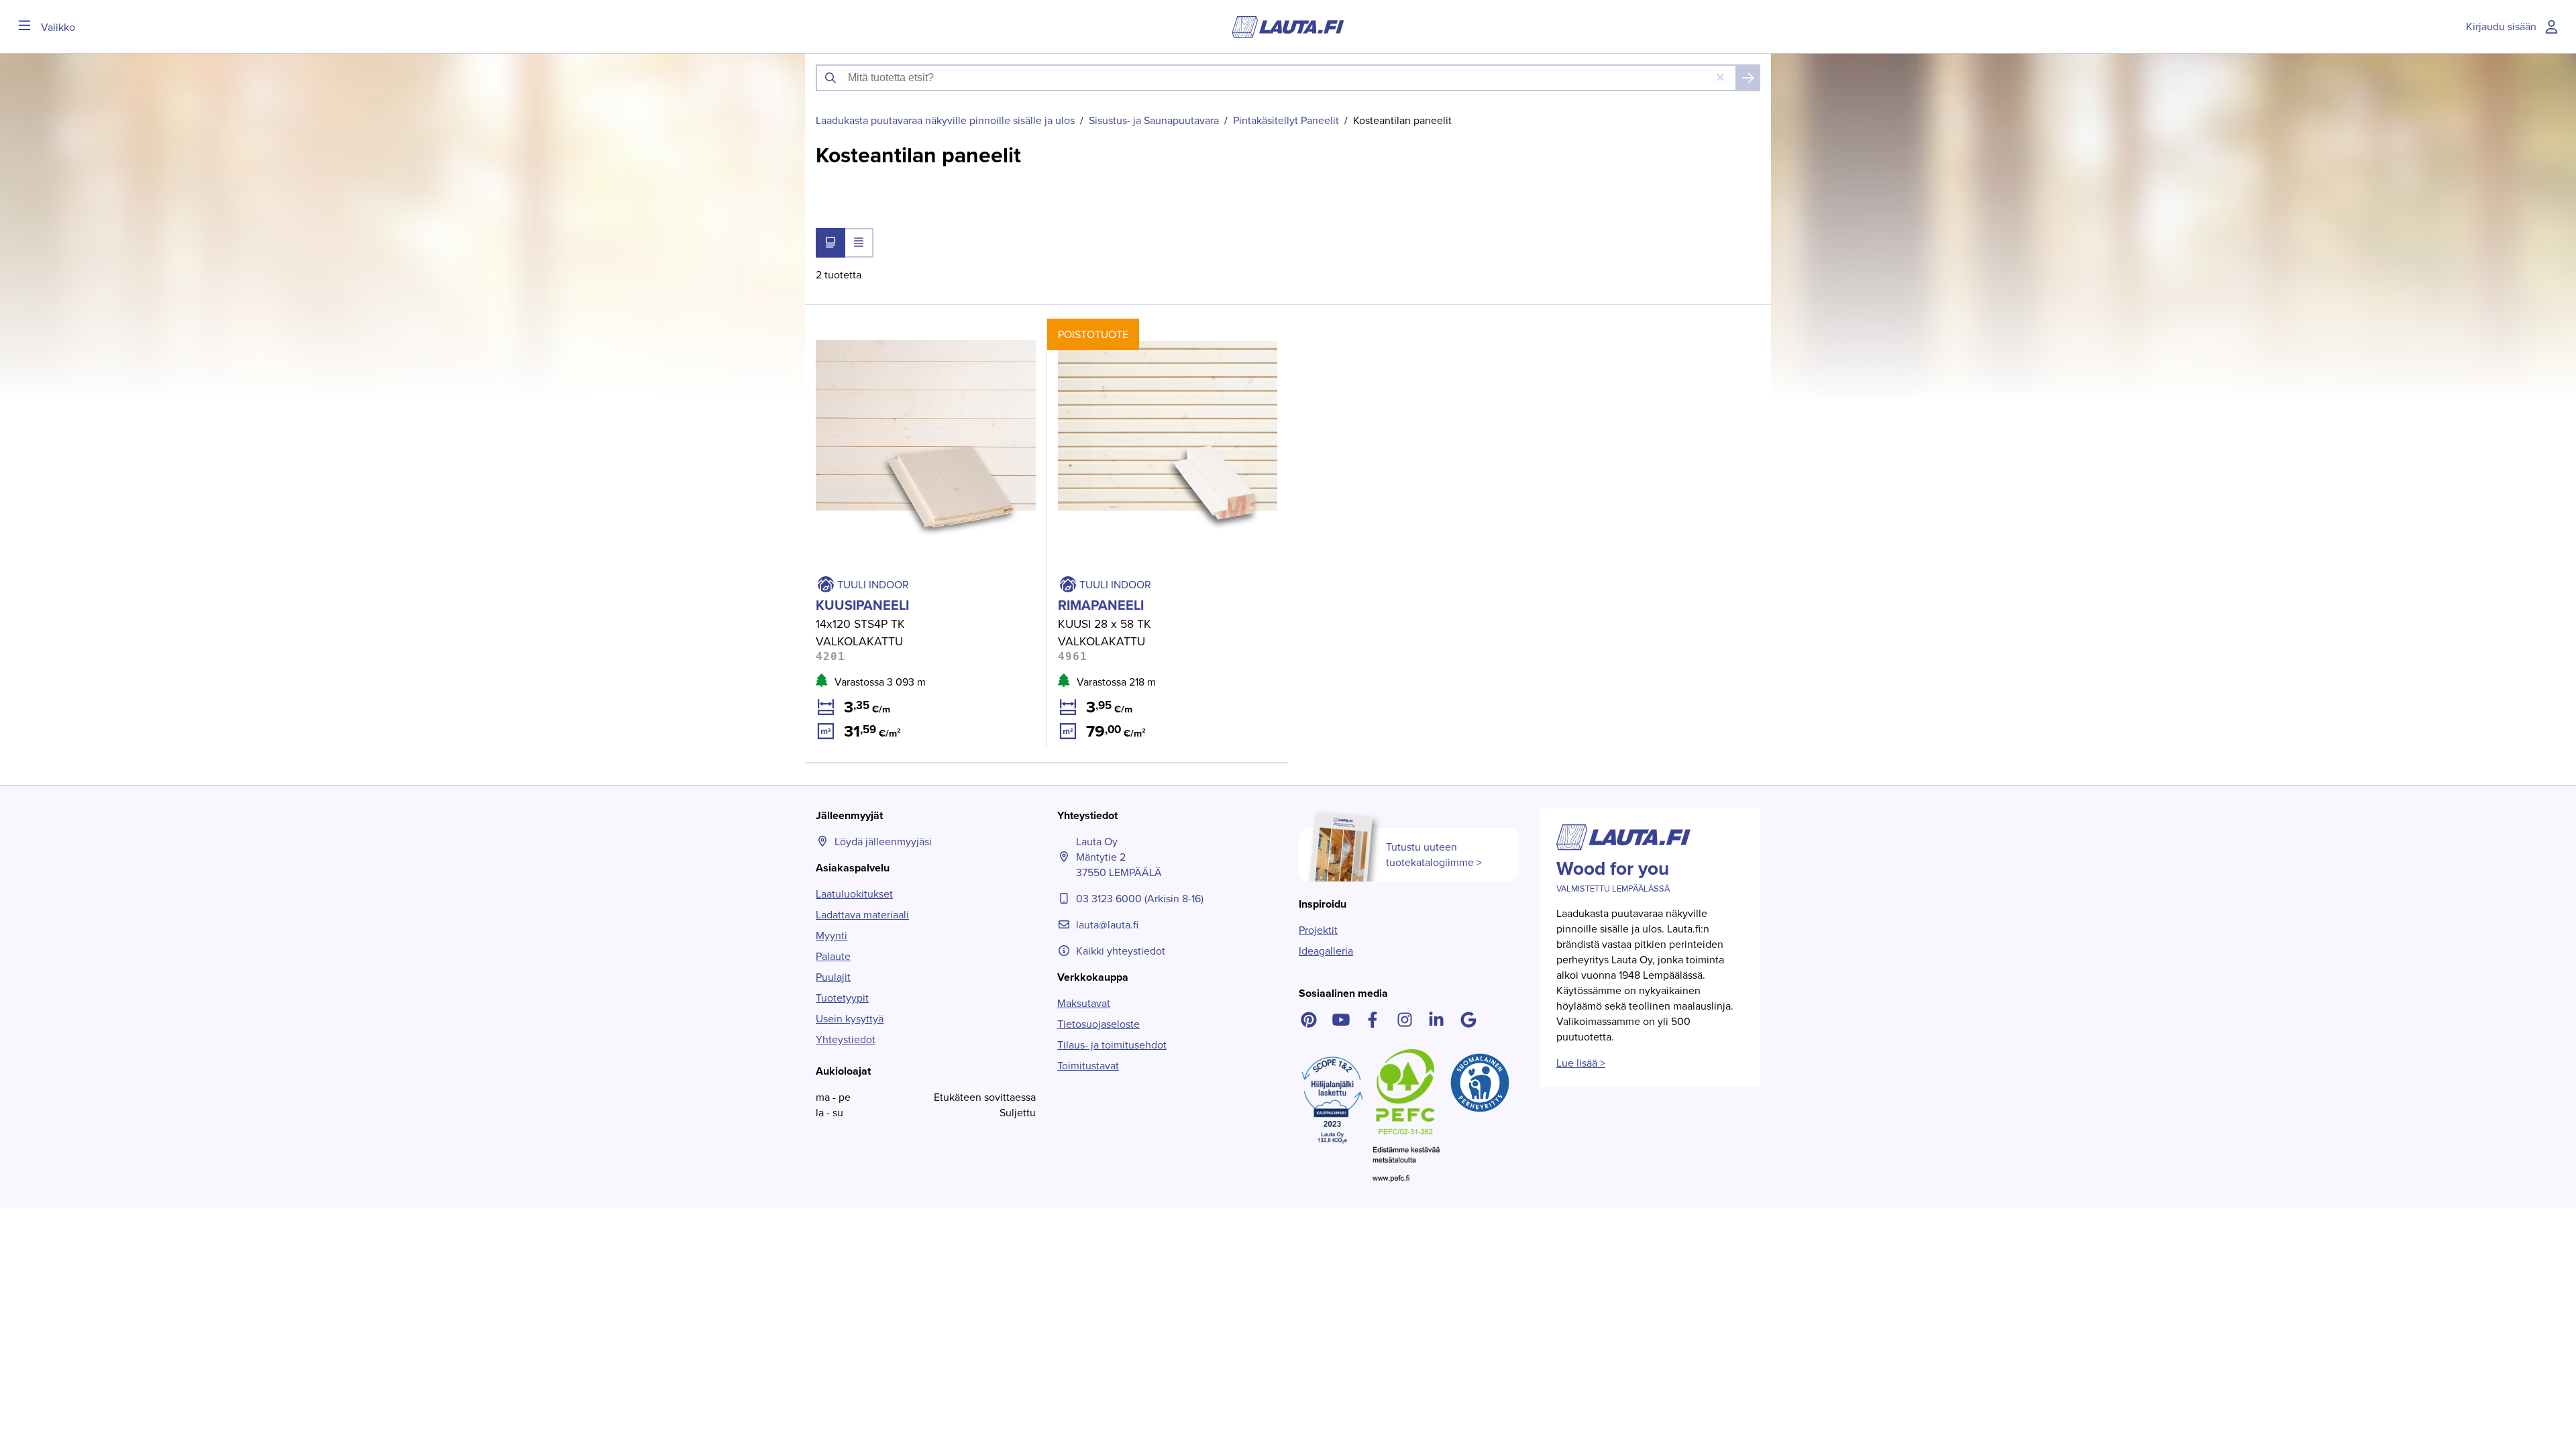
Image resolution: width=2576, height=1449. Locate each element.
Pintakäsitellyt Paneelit (1286, 120)
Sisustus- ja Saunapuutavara (1154, 120)
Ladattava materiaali (862, 915)
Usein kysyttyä (850, 1019)
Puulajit (833, 977)
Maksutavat (1084, 1003)
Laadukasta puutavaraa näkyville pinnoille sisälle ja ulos (945, 120)
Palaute (833, 956)
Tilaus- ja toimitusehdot (1112, 1045)
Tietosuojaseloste (1098, 1024)
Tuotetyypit (842, 998)
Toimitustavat (1088, 1066)
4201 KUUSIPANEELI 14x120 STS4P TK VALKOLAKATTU (894, 334)
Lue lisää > (1581, 1063)
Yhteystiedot (846, 1039)
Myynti (831, 935)
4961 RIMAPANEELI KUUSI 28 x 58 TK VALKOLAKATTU (1135, 334)
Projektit (1318, 930)
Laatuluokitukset (854, 894)
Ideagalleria (1326, 951)
